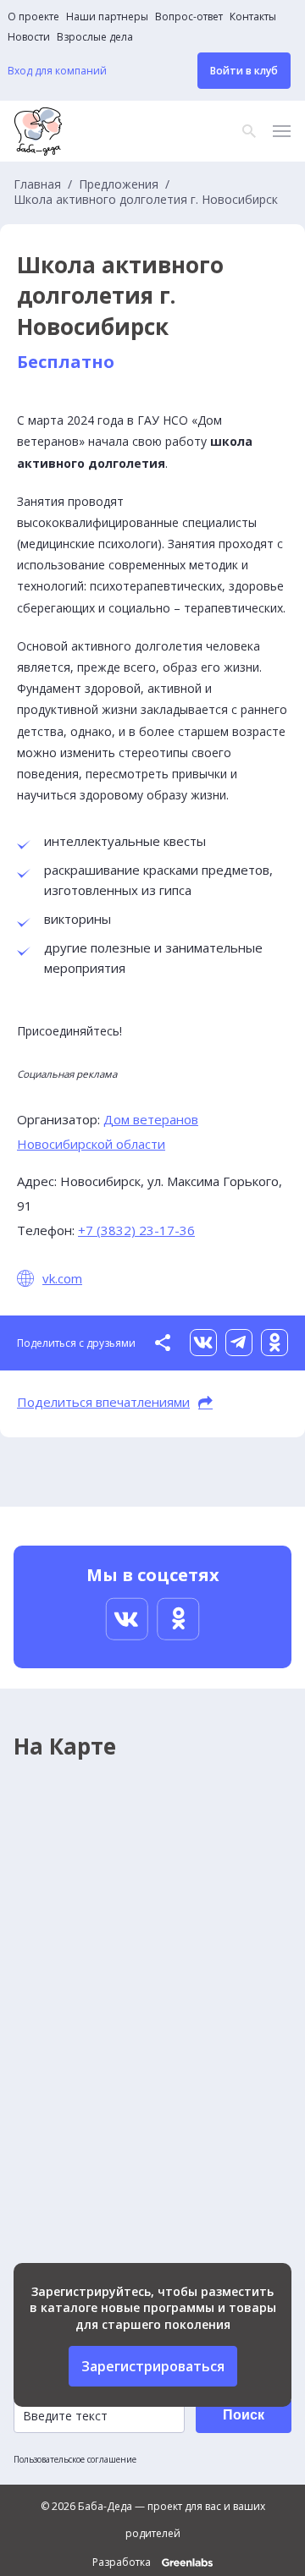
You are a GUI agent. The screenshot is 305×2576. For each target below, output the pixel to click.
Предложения (119, 184)
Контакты (253, 17)
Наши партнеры (107, 17)
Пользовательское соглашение (75, 2459)
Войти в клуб (244, 71)
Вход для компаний (57, 71)
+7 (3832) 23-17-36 (136, 1230)
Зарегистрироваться (153, 2366)
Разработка (123, 2562)
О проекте (33, 17)
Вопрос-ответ (189, 17)
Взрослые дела (95, 37)
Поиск (244, 2415)
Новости (29, 37)
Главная (37, 184)
